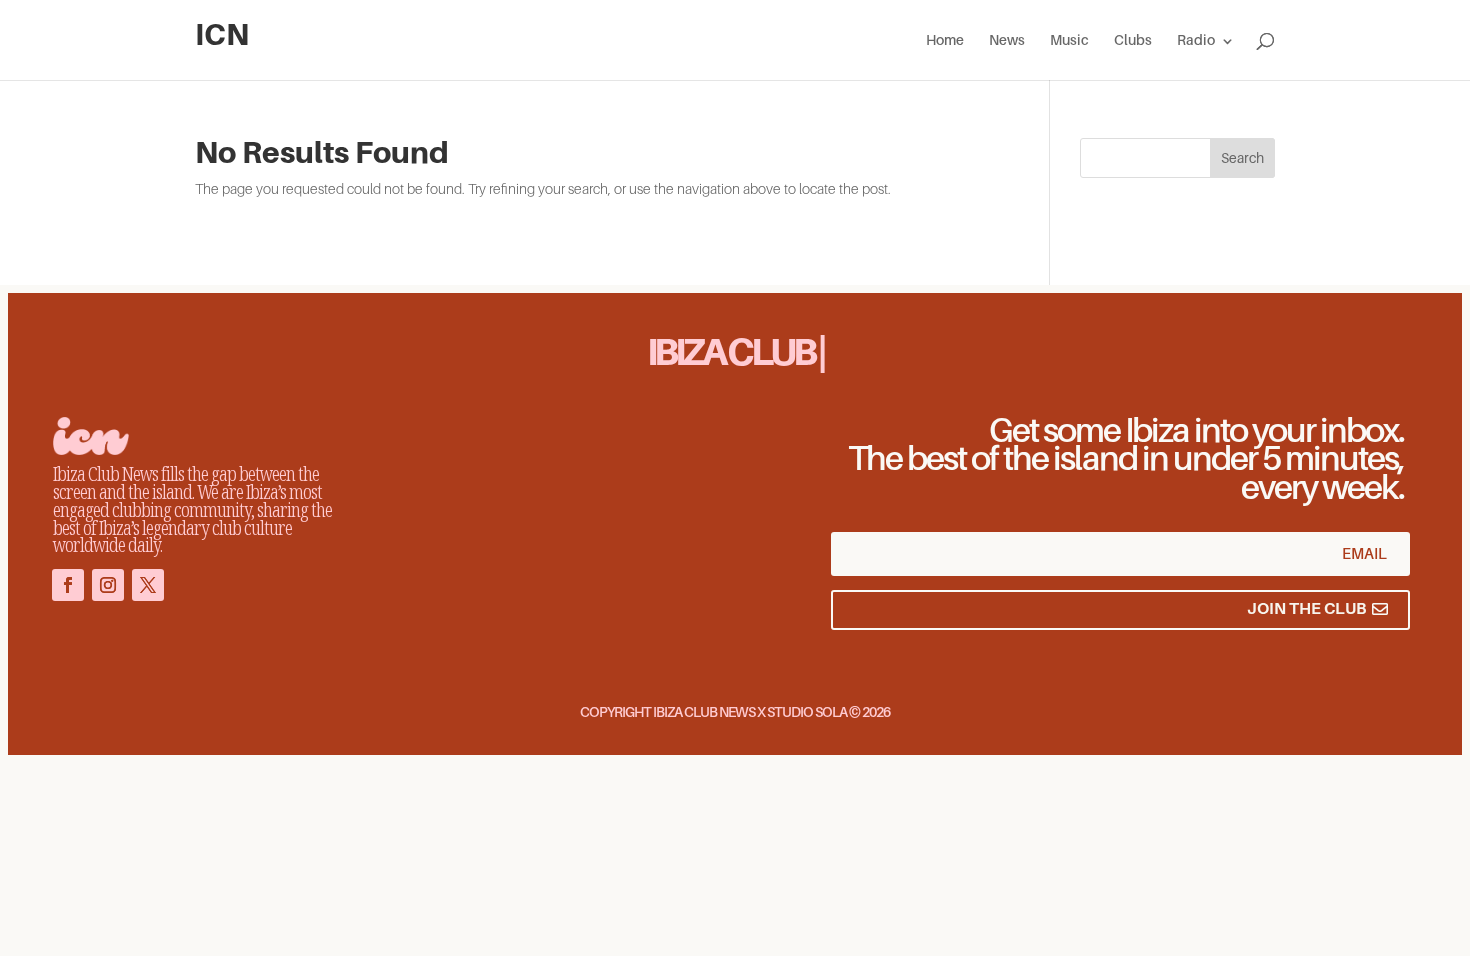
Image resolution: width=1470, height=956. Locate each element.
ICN (222, 34)
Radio (1196, 40)
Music (1069, 40)
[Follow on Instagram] (108, 585)
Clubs (1133, 40)
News (1007, 40)
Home (945, 40)
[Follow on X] (148, 585)
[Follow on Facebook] (68, 585)
